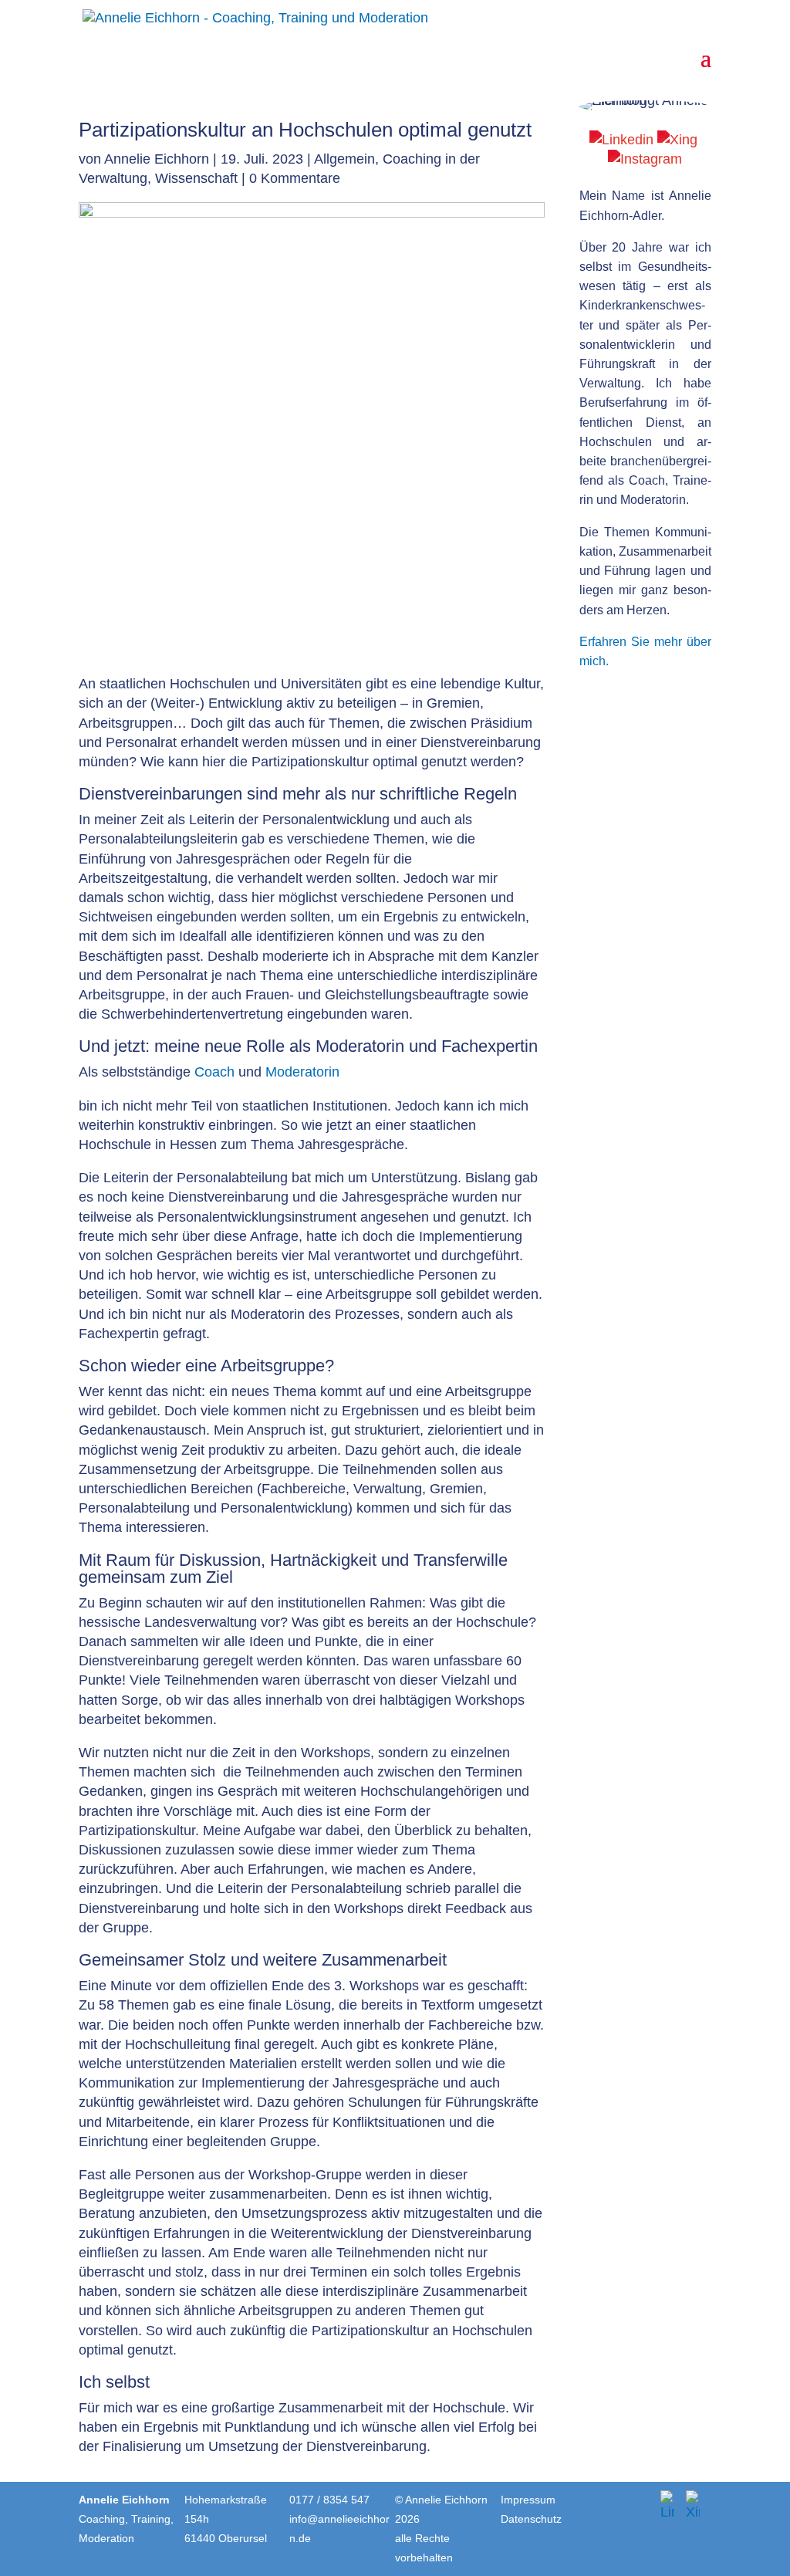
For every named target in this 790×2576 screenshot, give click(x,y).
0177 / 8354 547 (329, 2500)
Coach (214, 1072)
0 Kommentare (295, 178)
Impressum (528, 2500)
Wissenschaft (196, 178)
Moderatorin (360, 1046)
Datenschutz (531, 2519)
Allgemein (344, 159)
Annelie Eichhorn (157, 159)
